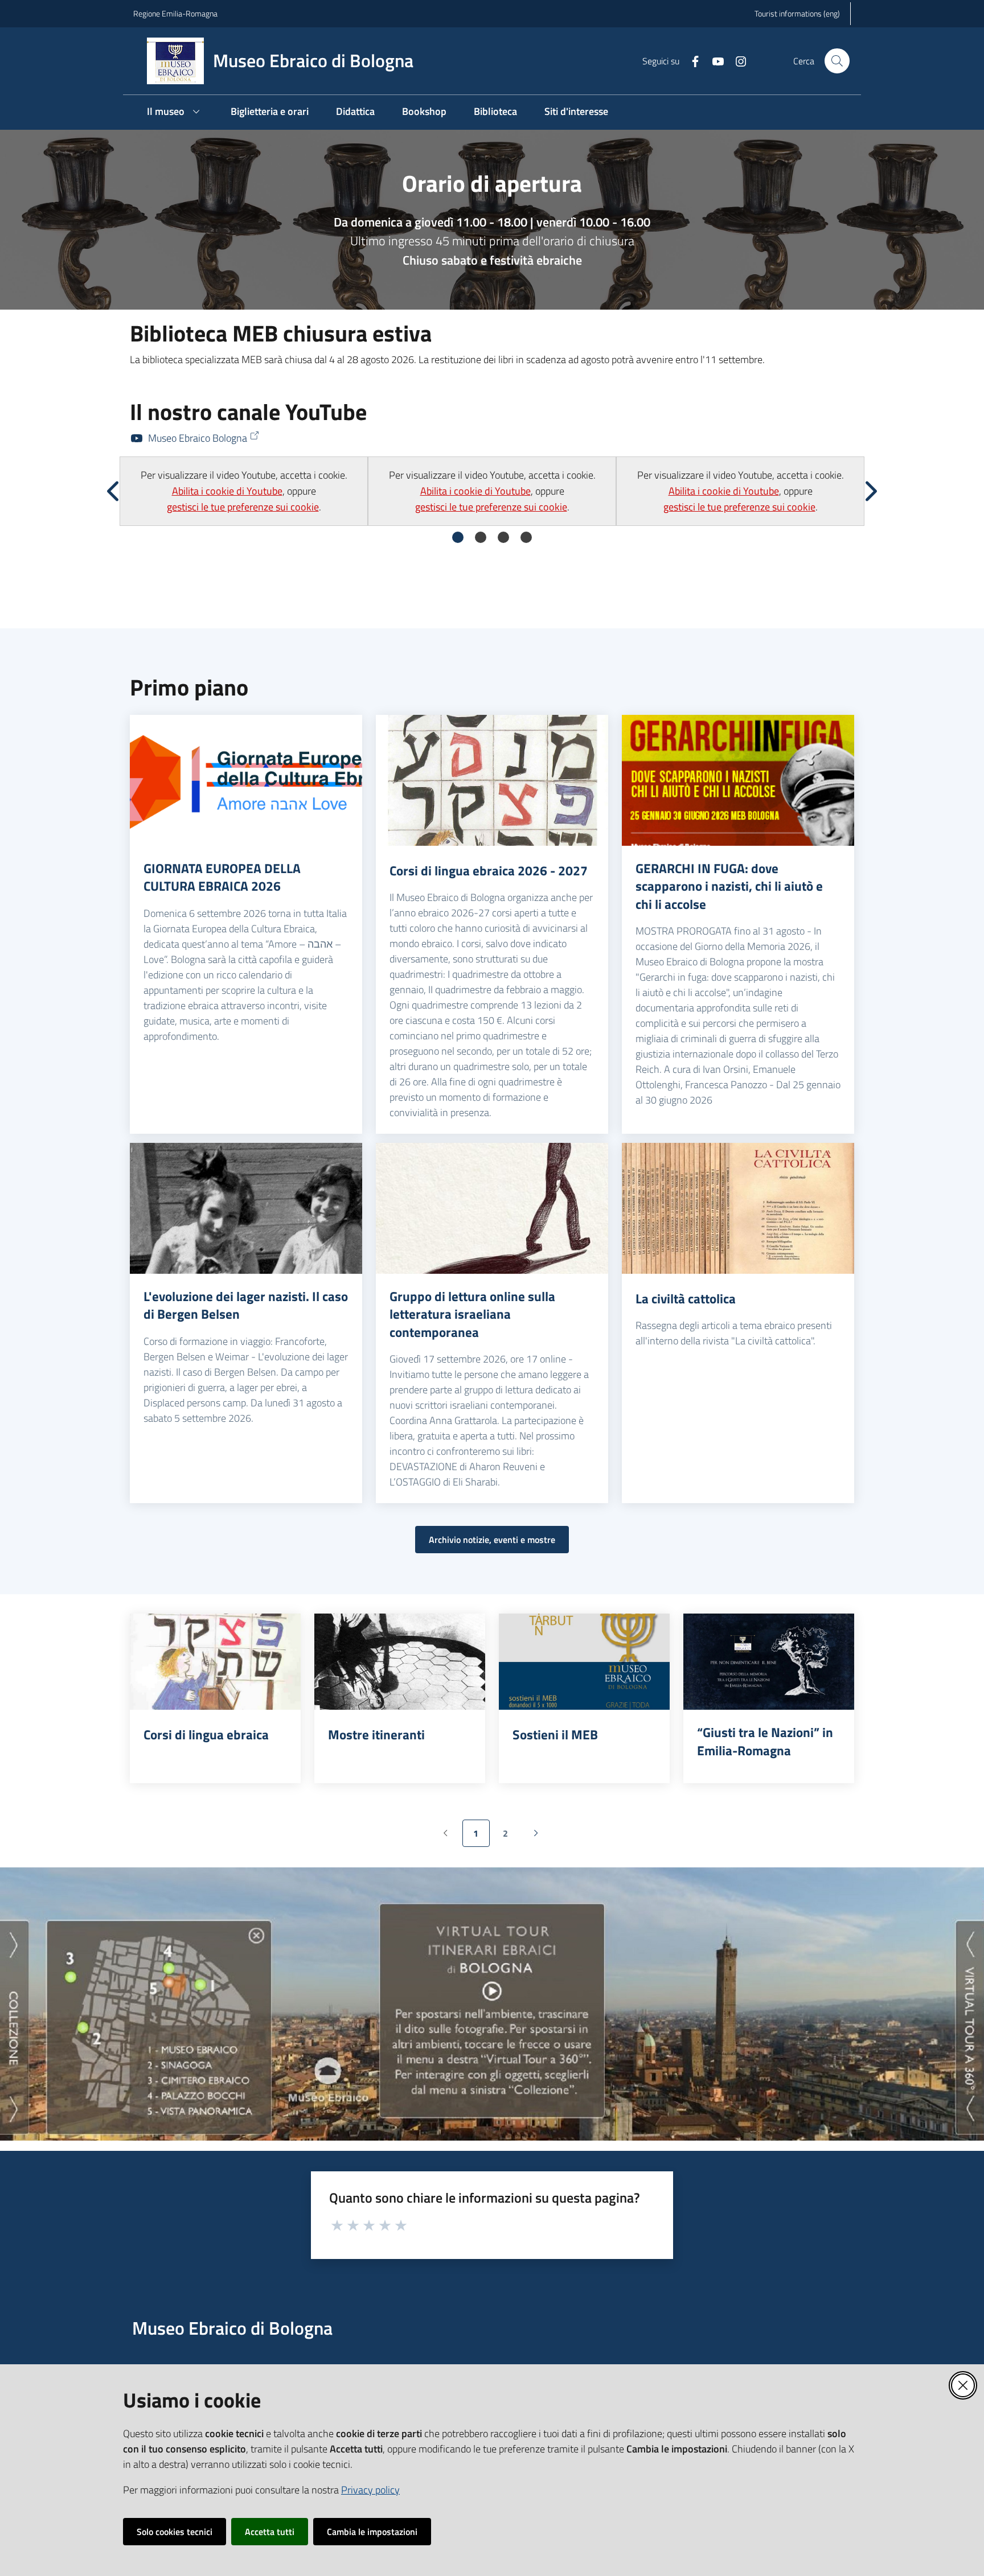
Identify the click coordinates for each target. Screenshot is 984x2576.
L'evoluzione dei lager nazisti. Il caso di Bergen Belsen (246, 1305)
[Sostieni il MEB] (584, 1662)
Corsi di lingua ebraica (206, 1735)
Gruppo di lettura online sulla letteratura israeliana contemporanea (472, 1314)
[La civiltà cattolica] (738, 1208)
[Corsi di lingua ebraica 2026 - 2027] (492, 780)
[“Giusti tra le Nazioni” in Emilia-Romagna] (769, 1662)
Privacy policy (370, 2490)
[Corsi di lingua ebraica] (215, 1662)
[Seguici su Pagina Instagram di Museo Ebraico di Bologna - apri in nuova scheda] (736, 60)
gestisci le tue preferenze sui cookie (243, 507)
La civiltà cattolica (686, 1299)
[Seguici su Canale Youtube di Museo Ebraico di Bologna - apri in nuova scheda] (714, 60)
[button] (837, 61)
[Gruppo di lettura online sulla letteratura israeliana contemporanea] (492, 1208)
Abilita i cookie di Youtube (227, 491)
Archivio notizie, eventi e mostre (492, 1540)
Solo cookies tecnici (175, 2532)
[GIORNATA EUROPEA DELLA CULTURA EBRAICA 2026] (246, 780)
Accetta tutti (270, 2532)
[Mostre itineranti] (400, 1662)
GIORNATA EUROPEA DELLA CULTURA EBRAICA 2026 (222, 877)
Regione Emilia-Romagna (175, 13)
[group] (244, 491)
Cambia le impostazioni (372, 2532)
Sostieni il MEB (555, 1735)
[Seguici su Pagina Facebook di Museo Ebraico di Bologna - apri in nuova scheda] (691, 60)
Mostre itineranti (376, 1735)
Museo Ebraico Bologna (198, 438)
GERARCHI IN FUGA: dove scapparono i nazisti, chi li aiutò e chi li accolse (729, 886)
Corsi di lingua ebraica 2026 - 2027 (489, 871)
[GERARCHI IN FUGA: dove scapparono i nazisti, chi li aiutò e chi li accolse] (738, 780)
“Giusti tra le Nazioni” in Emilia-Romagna (765, 1741)
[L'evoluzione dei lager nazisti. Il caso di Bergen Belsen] (246, 1208)
